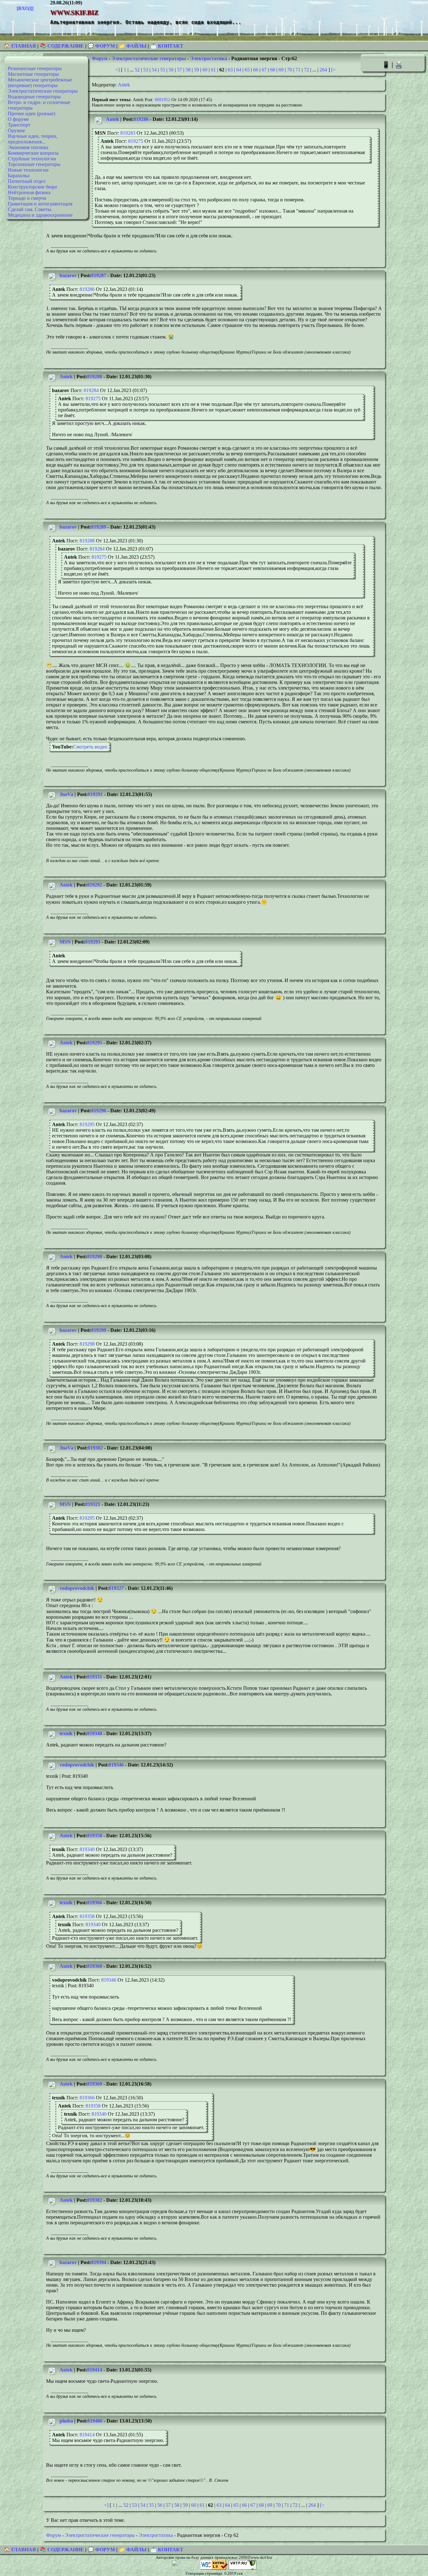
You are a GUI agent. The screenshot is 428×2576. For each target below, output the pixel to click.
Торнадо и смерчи (27, 198)
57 (180, 70)
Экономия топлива (28, 147)
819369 (95, 2084)
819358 (95, 1836)
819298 (95, 1257)
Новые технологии (28, 170)
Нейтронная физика (29, 192)
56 (171, 70)
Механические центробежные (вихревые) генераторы (40, 83)
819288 (95, 377)
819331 (95, 1677)
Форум (100, 58)
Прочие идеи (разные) (31, 114)
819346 (116, 1765)
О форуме (18, 119)
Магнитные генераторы (33, 74)
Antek (124, 85)
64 (239, 70)
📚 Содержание (62, 46)
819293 (93, 942)
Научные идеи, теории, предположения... (33, 139)
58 (188, 70)
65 (247, 70)
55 (163, 70)
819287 (99, 275)
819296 (99, 1111)
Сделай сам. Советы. (30, 209)
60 (205, 70)
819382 (95, 2200)
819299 (99, 1330)
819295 (95, 1043)
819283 (128, 133)
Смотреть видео (90, 747)
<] (117, 70)
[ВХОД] (25, 8)
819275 (136, 141)
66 (256, 70)
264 (323, 70)
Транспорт (19, 125)
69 (281, 70)
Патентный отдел (27, 181)
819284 (91, 390)
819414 (95, 2370)
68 (273, 70)
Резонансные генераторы (35, 68)
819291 (95, 794)
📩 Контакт (167, 46)
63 (230, 70)
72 (306, 70)
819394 (99, 2262)
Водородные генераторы (34, 97)
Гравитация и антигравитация (40, 204)
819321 (93, 1504)
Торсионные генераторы (34, 164)
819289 (99, 527)
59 (196, 70)
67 (264, 70)
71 (298, 70)
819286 (141, 119)
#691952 (162, 100)
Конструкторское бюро (32, 187)
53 (146, 70)
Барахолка (19, 176)
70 (290, 70)
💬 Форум (101, 46)
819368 (95, 1966)
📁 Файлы (133, 46)
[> (333, 70)
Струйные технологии (32, 159)
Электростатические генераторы (43, 91)
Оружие (16, 130)
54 (154, 70)
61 (213, 70)
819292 (95, 885)
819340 (95, 1733)
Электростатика (209, 58)
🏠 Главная (21, 46)
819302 (95, 1448)
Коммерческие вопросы (33, 153)
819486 (95, 2421)
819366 (95, 1903)
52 (137, 70)
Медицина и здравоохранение (40, 215)
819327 (116, 1588)
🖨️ (399, 65)
